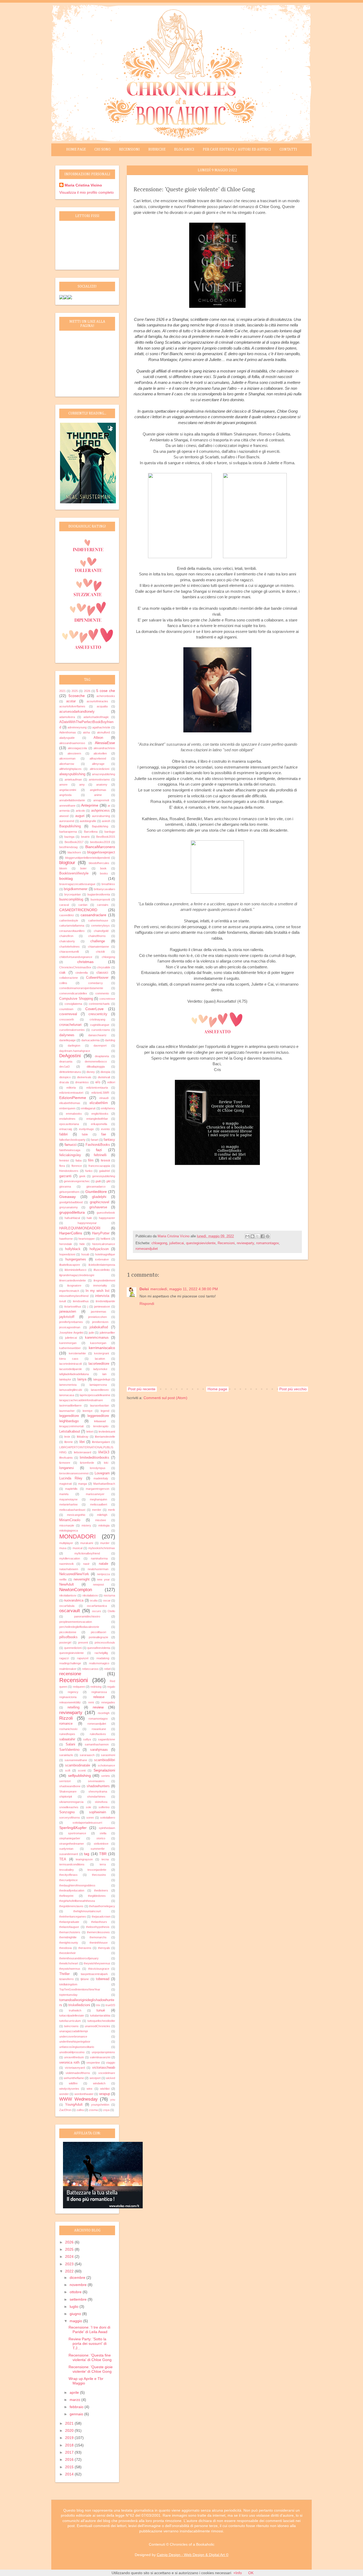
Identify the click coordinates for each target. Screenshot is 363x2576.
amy (82, 785)
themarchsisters (70, 1932)
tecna (105, 1859)
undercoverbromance (73, 2036)
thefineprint (66, 1896)
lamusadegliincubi (71, 1390)
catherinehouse (98, 920)
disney (91, 1072)
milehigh (102, 1515)
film (91, 1160)
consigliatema (73, 1004)
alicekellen (100, 753)
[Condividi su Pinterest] (268, 1236)
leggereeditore (98, 1416)
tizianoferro (66, 1979)
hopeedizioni (67, 1254)
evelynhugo (86, 1129)
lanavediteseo (100, 1390)
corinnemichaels (99, 1004)
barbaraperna (68, 832)
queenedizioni (73, 1648)
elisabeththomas (70, 1103)
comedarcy (96, 983)
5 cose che (106, 691)
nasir (86, 1564)
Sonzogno (67, 1812)
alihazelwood (98, 758)
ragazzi (64, 1658)
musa (63, 1548)
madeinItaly (101, 1478)
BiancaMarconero (100, 847)
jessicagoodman (70, 1327)
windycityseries (69, 2089)
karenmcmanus (97, 1338)
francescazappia (99, 1166)
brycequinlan (73, 894)
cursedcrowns (101, 1030)
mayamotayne (68, 1499)
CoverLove (94, 1009)
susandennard (69, 1854)
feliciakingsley (70, 1155)
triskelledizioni (79, 2005)
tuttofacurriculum (70, 2021)
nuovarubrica (74, 1600)
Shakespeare (68, 1791)
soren (90, 1818)
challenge (98, 941)
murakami (87, 1543)
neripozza (103, 1574)
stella (103, 1833)
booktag (66, 878)
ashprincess (100, 811)
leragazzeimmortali (71, 1426)
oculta (94, 1600)
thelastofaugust (69, 1927)
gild (108, 1181)
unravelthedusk (74, 2057)
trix (98, 2005)
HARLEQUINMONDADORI (80, 1228)
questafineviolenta (99, 1648)
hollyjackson (99, 1249)
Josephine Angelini (71, 1333)
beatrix (85, 837)
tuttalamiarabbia (100, 2015)
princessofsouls (105, 1642)
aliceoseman (67, 758)
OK (251, 2573)
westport (95, 2078)
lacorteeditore (99, 1364)
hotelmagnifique (105, 1254)
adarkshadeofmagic (96, 717)
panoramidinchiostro (87, 1616)
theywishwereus (70, 1969)
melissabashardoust (72, 1510)
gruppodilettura (72, 1212)
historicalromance (104, 1244)
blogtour (67, 863)
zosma (93, 2110)
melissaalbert (99, 1504)
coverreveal (68, 1014)
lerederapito (101, 1426)
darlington (74, 1046)
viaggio (111, 2063)
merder (97, 1510)
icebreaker (102, 1259)
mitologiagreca (69, 1530)
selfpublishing (79, 1776)
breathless (108, 884)
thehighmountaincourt (87, 1911)
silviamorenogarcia (71, 1802)
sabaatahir (67, 1739)
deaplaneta (102, 1056)
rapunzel (83, 1658)
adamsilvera (67, 717)
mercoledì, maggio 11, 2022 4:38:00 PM (184, 1289)
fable (85, 1134)
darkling (110, 1040)
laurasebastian (100, 1405)
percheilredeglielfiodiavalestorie (79, 1627)
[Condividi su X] (258, 1236)
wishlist (105, 2089)
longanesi (67, 1468)
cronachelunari (70, 1025)
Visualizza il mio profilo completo (86, 192)
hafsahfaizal (72, 1218)
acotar (71, 701)
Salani (70, 1744)
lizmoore (65, 1463)
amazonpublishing (104, 774)
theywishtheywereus (97, 1963)
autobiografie (88, 821)
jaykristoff (67, 1317)
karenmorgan (68, 1343)
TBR (103, 1854)
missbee (101, 1520)
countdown (66, 1009)
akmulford (103, 732)
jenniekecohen (98, 1317)
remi (91, 1702)
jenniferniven (100, 1322)
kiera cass (69, 1359)
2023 (70, 2264)
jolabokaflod (99, 1327)
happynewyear (87, 1223)
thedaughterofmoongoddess (77, 1885)
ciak (62, 973)
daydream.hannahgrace (75, 1051)
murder (105, 1543)
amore (63, 785)
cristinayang (97, 1019)
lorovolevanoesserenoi (74, 1473)
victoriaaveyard (75, 2068)
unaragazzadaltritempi (73, 2031)
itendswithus (81, 1301)
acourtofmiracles (97, 701)
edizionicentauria (97, 1088)
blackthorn (74, 852)
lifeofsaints (66, 1458)
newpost (98, 1584)
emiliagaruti (88, 1108)
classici (102, 973)
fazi (99, 1150)
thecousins (99, 1875)
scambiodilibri (105, 1760)
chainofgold (101, 931)
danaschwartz (97, 1035)
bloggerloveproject (101, 852)
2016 (70, 2459)
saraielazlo (66, 1755)
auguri (80, 816)
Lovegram (102, 1473)
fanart (95, 1140)
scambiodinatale (78, 1765)
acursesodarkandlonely (77, 712)
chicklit (100, 952)
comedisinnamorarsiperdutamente (81, 988)
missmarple (67, 1525)
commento (102, 993)
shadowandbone (70, 1786)
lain (104, 1374)
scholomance (106, 1765)
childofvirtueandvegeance (76, 957)
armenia (64, 811)
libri (82, 1442)
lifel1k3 (104, 1452)
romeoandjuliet (147, 1249)
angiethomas (98, 790)
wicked (111, 2078)
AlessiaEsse (105, 743)
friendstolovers (69, 1171)
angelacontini (68, 790)
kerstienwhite (77, 1353)
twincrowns (71, 2026)
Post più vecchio (293, 1389)
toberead (103, 1979)
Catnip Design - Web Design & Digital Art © (193, 2555)
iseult (63, 1301)
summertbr (98, 1849)
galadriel (104, 1171)
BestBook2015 (106, 837)
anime (98, 795)
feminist (64, 1160)
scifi (68, 1770)
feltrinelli (100, 1155)
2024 (70, 2256)
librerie (69, 1442)
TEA (63, 1859)
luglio (75, 2307)
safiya (87, 1739)
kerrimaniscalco (102, 1348)
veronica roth (69, 2063)
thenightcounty (69, 1943)
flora (62, 1166)
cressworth (67, 1019)
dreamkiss (82, 1082)
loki (106, 1463)
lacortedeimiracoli (70, 1364)
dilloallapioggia (96, 1067)
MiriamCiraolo (70, 1520)
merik (111, 1510)
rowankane (99, 1729)
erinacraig (66, 1129)
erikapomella (99, 1124)
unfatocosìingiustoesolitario (77, 2047)
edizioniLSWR (100, 1093)
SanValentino (69, 1750)
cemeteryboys (100, 926)
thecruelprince (68, 1880)
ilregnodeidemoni (104, 1280)
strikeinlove (101, 1844)
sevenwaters (96, 1781)
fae (104, 1134)
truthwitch (75, 2010)
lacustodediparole (71, 1369)
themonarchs (98, 1937)
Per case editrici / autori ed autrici (237, 150)
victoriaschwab (104, 2068)
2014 (70, 2474)
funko (89, 1171)
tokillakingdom (68, 1984)
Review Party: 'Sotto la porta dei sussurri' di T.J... (88, 2343)
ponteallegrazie (98, 1637)
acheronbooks (106, 696)
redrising (96, 1687)
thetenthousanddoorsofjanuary (79, 1958)
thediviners (101, 1890)
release (99, 1697)
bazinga (69, 837)
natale (104, 1564)
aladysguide (67, 738)
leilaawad (100, 1421)
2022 (70, 2271)
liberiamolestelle (105, 1437)
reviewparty (245, 1243)
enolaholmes (67, 1119)
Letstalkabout (70, 1432)
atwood (64, 816)
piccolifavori (98, 1632)
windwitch (99, 2083)
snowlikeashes (69, 1807)
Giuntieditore (96, 1192)
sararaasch (87, 1755)
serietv (106, 1776)
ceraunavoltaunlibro (72, 931)
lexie (67, 1437)
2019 (70, 2438)
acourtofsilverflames (72, 706)
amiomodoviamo (99, 779)
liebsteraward (83, 1452)
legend (105, 1411)
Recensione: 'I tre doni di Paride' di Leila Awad (89, 2330)
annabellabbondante (72, 800)
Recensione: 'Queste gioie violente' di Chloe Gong (91, 2369)
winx (90, 2089)
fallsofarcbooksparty (72, 1140)
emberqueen (67, 1108)
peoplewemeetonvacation (76, 1622)
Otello (111, 1611)
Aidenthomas (68, 732)
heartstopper (87, 1239)
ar (109, 806)
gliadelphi (99, 1197)
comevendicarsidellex (73, 993)
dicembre (78, 2278)
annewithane (67, 806)
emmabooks (74, 1114)
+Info (238, 2573)
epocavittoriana (69, 1124)
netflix (63, 1579)
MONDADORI (77, 1536)
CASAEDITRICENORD (78, 910)
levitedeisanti (107, 1432)
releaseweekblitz (70, 1702)
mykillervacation (70, 1558)
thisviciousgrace (99, 1969)
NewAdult (67, 1584)
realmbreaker (68, 1669)
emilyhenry (108, 1108)
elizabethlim (99, 1103)
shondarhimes (96, 1797)
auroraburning (101, 816)
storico (101, 1838)
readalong (103, 1658)
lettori (90, 1432)
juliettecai (177, 1243)
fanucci (71, 1144)
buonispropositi (100, 899)
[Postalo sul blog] (252, 1236)
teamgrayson (84, 1859)
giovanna (65, 1187)
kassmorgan (98, 1343)
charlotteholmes (69, 947)
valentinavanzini (100, 2057)
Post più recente (142, 1389)
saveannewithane (76, 1760)
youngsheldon (100, 2105)
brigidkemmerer (76, 889)
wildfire (73, 2083)
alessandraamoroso (72, 743)
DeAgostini (70, 1056)
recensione (70, 1674)
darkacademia (90, 1040)
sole (88, 1807)
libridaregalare (101, 1442)
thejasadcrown (101, 1917)
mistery (86, 1525)
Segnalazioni (104, 1770)
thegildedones (97, 1896)
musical (77, 1548)
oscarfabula (67, 1606)
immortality (100, 1285)
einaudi (104, 1098)
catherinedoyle (69, 920)
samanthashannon (97, 1744)
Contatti (288, 150)
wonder (64, 2094)
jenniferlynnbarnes (71, 1322)
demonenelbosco (96, 1061)
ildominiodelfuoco (75, 1270)
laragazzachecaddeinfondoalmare (81, 1400)
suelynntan (66, 1849)
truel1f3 (110, 2005)
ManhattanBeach (104, 1484)
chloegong (159, 1243)
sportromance (77, 1833)
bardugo (110, 832)
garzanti (65, 1176)
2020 (70, 2430)
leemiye (88, 1411)
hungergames (76, 1259)
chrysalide (104, 967)
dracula (64, 1082)
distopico (65, 1077)
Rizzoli (66, 1718)
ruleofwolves (98, 1734)
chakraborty (67, 941)
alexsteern (74, 753)
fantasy (109, 1140)
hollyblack (73, 1249)
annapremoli (101, 800)
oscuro (96, 1611)
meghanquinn (98, 1499)
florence (77, 1166)
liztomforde (87, 1463)
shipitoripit (66, 1797)
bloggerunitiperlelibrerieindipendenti (87, 858)
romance (66, 1724)
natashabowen (69, 1569)
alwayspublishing (72, 774)
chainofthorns (97, 936)
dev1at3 (64, 1067)
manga (83, 1484)
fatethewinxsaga (70, 1150)
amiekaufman (73, 779)
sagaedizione (107, 1739)
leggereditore (69, 1416)
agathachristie (101, 727)
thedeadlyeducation (72, 1890)
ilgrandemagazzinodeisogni (77, 1275)
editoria (71, 1088)
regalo (111, 1687)
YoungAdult (74, 2105)
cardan (83, 905)
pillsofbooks (68, 1637)
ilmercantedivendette (73, 1280)
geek (82, 1176)
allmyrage (98, 764)
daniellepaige (67, 1040)
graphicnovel (100, 1202)
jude (91, 1333)
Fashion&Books (98, 1145)
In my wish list (98, 1291)
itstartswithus (73, 1306)
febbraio (77, 2407)
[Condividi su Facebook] (263, 1236)
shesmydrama (98, 1791)
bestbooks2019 (100, 842)
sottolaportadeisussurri (87, 1823)
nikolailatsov (90, 1595)
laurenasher (67, 1411)
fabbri (64, 1134)
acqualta (102, 706)
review (98, 1707)
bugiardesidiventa (99, 894)
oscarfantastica (97, 1606)
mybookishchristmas (102, 1548)
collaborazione (69, 978)
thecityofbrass (68, 1875)
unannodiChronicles (98, 2026)
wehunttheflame (74, 2078)
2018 (70, 2445)
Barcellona (91, 832)
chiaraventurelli (69, 952)
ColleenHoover (97, 978)
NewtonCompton (76, 1590)
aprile (75, 2392)
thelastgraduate (69, 1922)
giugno (76, 2314)
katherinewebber (70, 1348)
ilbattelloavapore (70, 1265)
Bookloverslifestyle (74, 873)
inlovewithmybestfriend (74, 1296)
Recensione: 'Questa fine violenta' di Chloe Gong (90, 2357)
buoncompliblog (71, 899)
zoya (106, 2110)
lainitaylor (65, 1379)
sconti (82, 1770)
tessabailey (67, 1870)
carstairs (103, 905)
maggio (76, 2321)
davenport (100, 1046)
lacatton (100, 1359)
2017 (70, 2452)
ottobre (76, 2292)
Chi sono (102, 150)
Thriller (64, 1974)
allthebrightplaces (70, 769)
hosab (85, 1254)
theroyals (104, 1948)
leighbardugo (69, 1421)
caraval (64, 905)
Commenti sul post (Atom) (165, 1398)
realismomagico (99, 1663)
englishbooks (100, 1114)
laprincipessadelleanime (95, 1395)
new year (103, 1579)
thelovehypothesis (98, 1927)
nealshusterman (98, 1569)
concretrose (107, 999)
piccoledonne (68, 1632)
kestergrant (102, 1353)
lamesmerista (68, 1385)
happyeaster (107, 1218)
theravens (85, 1948)
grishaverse (98, 1207)
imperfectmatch (69, 1291)
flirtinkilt (105, 1160)
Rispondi (147, 1304)
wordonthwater (84, 2094)
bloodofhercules (99, 863)
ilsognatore (74, 1285)
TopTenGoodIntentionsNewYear (80, 1989)
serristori (65, 1781)
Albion (98, 738)
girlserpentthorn (69, 1192)
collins (63, 983)
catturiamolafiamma (72, 926)
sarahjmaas (99, 1750)
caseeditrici (67, 915)
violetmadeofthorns (78, 2073)
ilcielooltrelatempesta (102, 1265)
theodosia (66, 1948)
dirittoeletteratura (70, 1072)
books (104, 873)
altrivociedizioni (100, 769)
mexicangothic (76, 1515)
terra (103, 1864)
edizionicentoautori (71, 1093)
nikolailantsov (68, 1595)
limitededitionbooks (94, 1458)
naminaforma (99, 1558)
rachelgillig (101, 1653)
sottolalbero (108, 1818)
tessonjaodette (97, 1870)
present (83, 1642)
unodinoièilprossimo (72, 2052)
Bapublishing (100, 826)
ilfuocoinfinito (102, 1270)
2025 (75, 691)
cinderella (82, 973)
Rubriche (157, 150)
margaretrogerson (98, 1489)
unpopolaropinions (103, 2052)
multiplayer (66, 1543)
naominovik (67, 1564)
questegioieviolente (201, 1243)
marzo (75, 2400)
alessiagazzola (77, 748)
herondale (66, 1244)
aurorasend (67, 821)
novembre (79, 2285)
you (113, 2100)
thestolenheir (67, 1953)
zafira (80, 2110)
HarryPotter (101, 1233)
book (103, 868)
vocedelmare (107, 2073)
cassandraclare (93, 915)
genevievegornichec (77, 1181)
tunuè (101, 2010)
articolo (80, 811)
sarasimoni (108, 1755)
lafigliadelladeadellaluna (74, 1374)
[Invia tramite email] (247, 1236)
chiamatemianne (98, 947)
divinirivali (104, 1077)
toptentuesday (68, 1995)
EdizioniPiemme (73, 1098)
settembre (79, 2299)
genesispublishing (104, 1176)
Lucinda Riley (71, 1478)
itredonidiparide (105, 1301)
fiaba (79, 1160)
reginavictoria (68, 1697)
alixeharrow (67, 764)
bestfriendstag (68, 847)
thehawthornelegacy (102, 1906)
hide (82, 1244)
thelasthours (99, 1922)
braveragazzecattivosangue (77, 884)
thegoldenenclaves (71, 1906)
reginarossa (99, 1692)
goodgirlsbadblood (71, 1202)
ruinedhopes (67, 1734)
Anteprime (90, 805)
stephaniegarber (70, 1838)
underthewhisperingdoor (75, 2042)
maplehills (71, 1489)
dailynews (67, 1035)
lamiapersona (98, 1385)
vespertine (93, 2063)
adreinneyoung (77, 727)
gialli (98, 1181)
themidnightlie (68, 1937)
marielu (64, 1494)
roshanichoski (68, 1729)
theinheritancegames (73, 1917)
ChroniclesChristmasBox (75, 967)
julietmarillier (107, 1333)
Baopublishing (70, 826)
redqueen (79, 1687)
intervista (102, 1296)
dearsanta (66, 1061)
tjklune (85, 1979)
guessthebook (106, 1213)
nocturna (109, 1595)
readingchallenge (70, 1663)
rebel (107, 1669)
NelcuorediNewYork (74, 1574)
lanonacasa (67, 1395)
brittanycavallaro (104, 889)
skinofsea (101, 1802)
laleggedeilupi (102, 1379)
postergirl (65, 1642)
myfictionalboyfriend (87, 1553)
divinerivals (84, 1077)
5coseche (77, 696)
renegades (108, 1702)
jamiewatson (102, 1306)
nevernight (82, 1579)
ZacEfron (65, 2110)
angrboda (65, 795)
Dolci (144, 1289)
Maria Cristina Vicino (83, 185)
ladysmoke (100, 1369)
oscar (107, 1600)
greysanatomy (69, 1207)
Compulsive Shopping (76, 999)
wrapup (105, 2094)
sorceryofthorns (70, 1818)
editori (111, 1082)
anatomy (102, 785)
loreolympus (98, 1468)
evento (105, 1129)
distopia (105, 1072)
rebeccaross (90, 1669)
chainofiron (66, 936)
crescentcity (98, 1014)
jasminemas (99, 1312)
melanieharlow (68, 1504)
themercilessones (98, 1932)
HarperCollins (71, 1233)
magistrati (66, 1484)
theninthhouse (99, 1943)
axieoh (106, 821)
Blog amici (184, 150)
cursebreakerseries (72, 1030)
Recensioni (129, 150)
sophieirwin (98, 1812)
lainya (82, 1379)
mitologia (104, 1525)
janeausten (68, 1312)
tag (87, 1854)
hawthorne (66, 1239)
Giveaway (67, 1197)
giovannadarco (96, 1187)
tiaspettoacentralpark (94, 1974)
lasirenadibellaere (70, 1405)
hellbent (105, 1239)
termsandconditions (72, 1864)
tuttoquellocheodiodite (101, 2021)
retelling (73, 1707)
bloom (63, 868)
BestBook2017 (74, 842)
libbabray (83, 1437)
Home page (76, 150)
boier (83, 868)
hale (89, 1218)
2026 (87, 691)
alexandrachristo (104, 748)
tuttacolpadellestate (72, 2015)
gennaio (77, 2414)
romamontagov (267, 1243)
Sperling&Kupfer (73, 1828)
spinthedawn (107, 1828)
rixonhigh (104, 1713)
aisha (86, 732)
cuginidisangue (100, 1025)
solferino (104, 1807)
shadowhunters (98, 1786)
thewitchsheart (69, 1963)
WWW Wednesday (79, 2099)
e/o (98, 1082)
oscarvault (70, 1611)
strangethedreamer (72, 1844)
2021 (62, 691)
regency (73, 1692)
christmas (85, 962)
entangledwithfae (97, 1119)
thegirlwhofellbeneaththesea (77, 1901)
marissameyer (95, 1494)
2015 (70, 2467)
